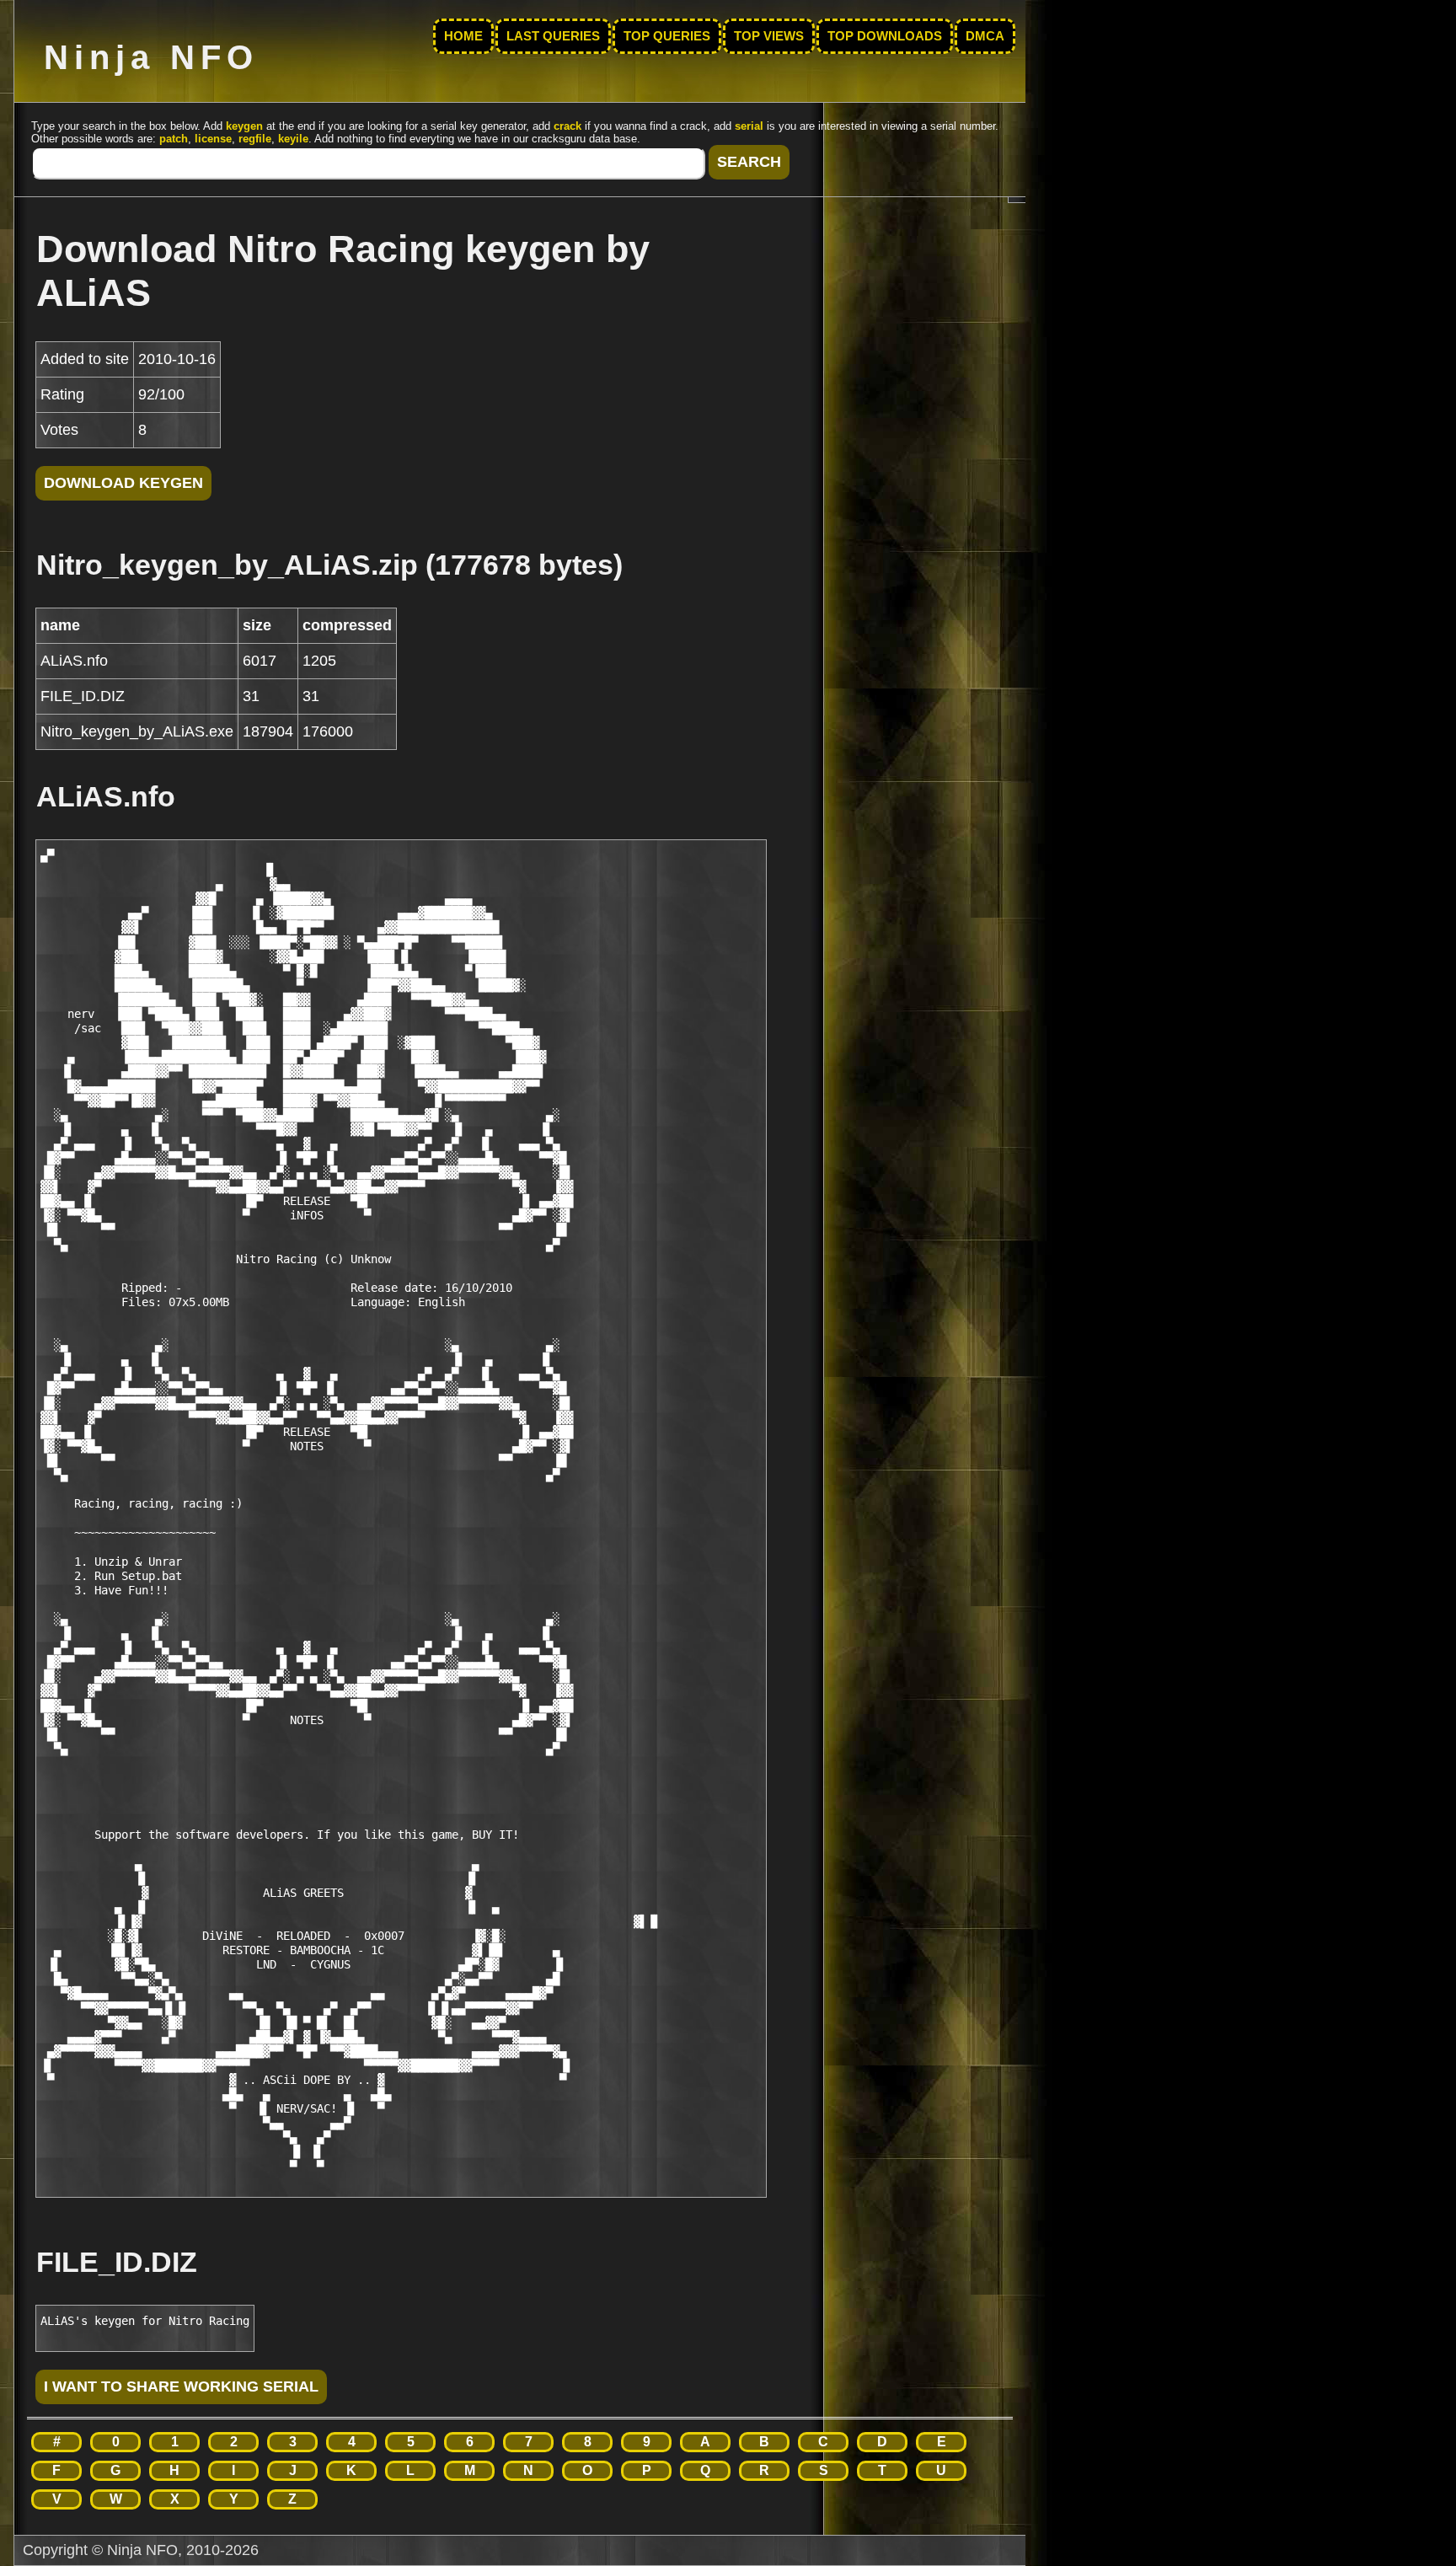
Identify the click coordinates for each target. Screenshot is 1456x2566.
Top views (769, 36)
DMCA (985, 36)
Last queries (553, 36)
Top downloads (885, 36)
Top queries (667, 36)
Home (463, 36)
